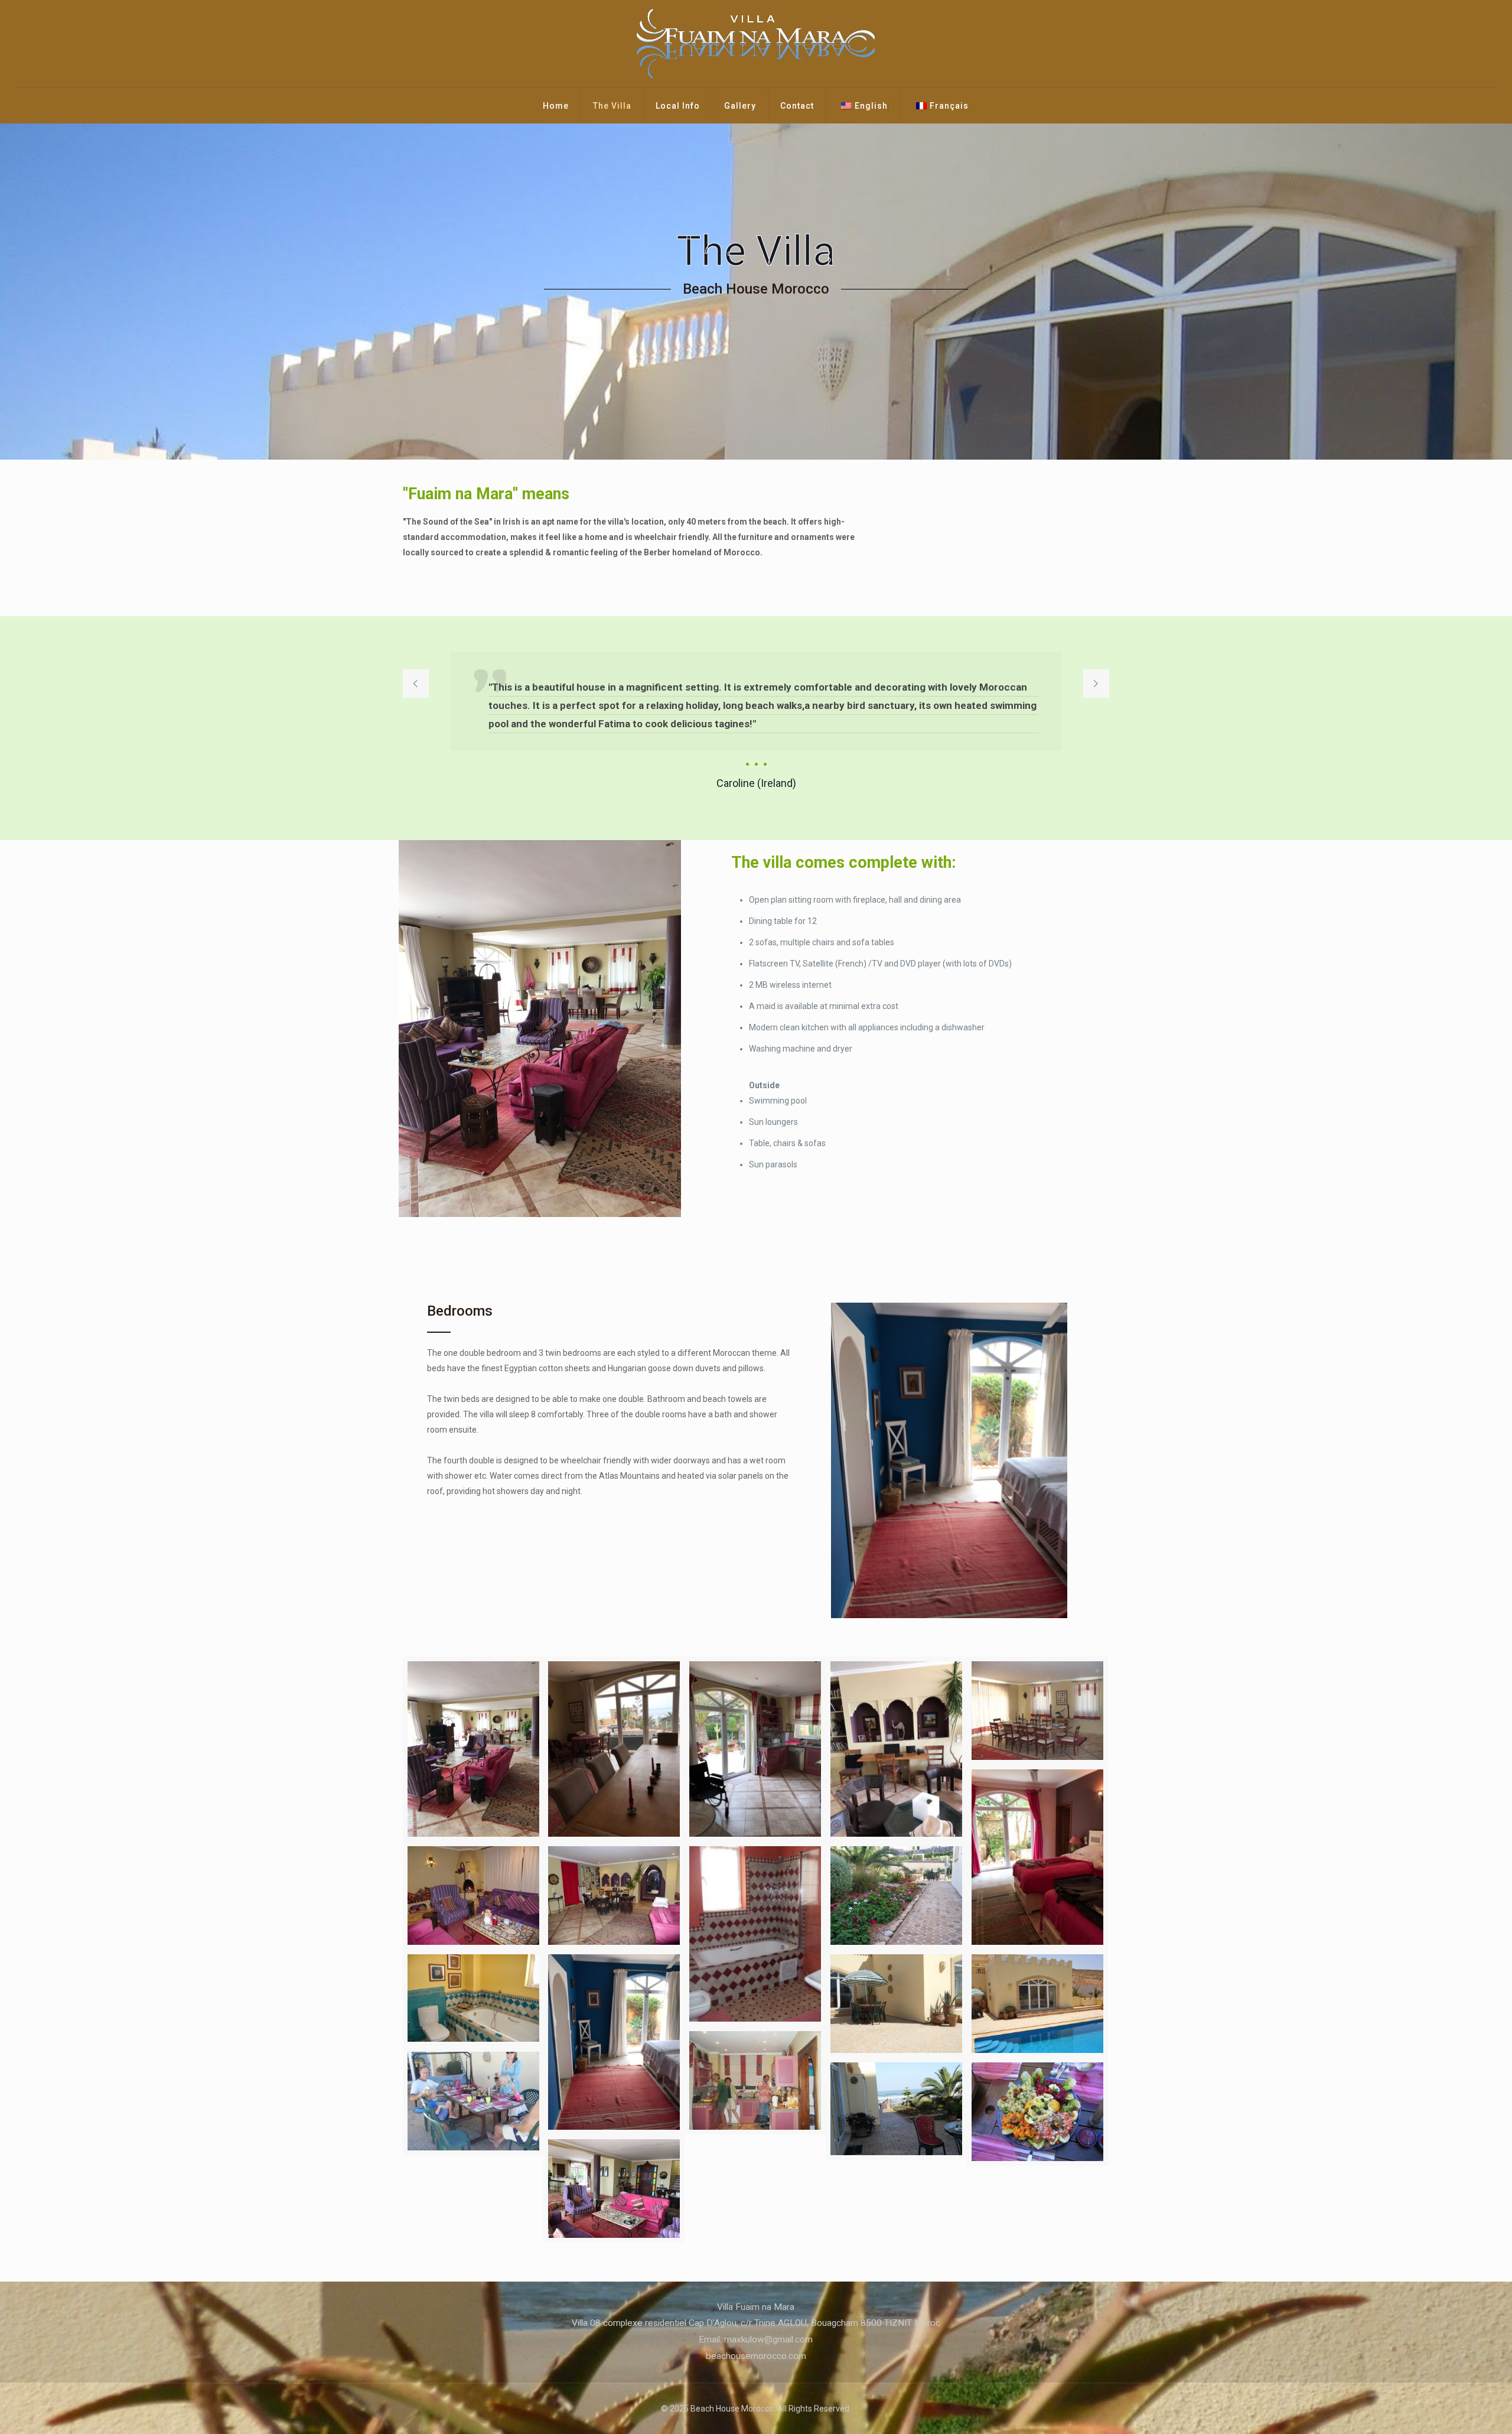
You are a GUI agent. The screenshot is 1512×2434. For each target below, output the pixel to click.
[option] (756, 722)
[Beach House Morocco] (756, 44)
